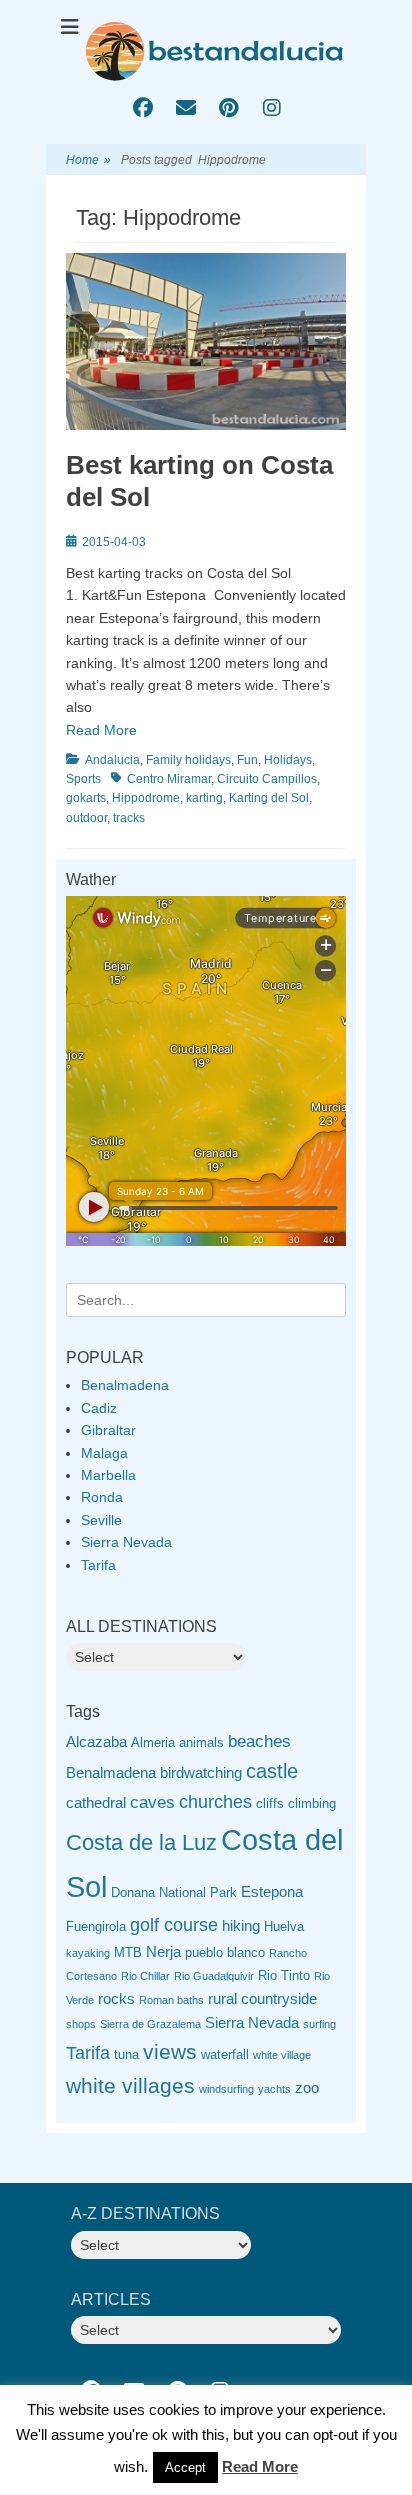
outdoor (86, 818)
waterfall (225, 2054)
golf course (174, 1925)
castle (272, 1771)
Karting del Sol (269, 798)
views (170, 2051)
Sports (83, 779)
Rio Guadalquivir (214, 1976)
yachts (274, 2089)
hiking (241, 1925)
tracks (129, 818)
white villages (130, 2085)
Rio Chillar (145, 1976)
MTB (128, 1952)
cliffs (270, 1803)
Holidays (288, 760)
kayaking (88, 1953)
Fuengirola (96, 1926)
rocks (116, 1998)
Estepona (272, 1891)
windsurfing (226, 2089)
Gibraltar (108, 1430)
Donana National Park (174, 1892)
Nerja (163, 1951)
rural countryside (262, 1998)
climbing (312, 1803)
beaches (259, 1741)
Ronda (102, 1497)
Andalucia (112, 760)
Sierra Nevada (126, 1542)
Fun (247, 760)
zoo (307, 2087)
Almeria (153, 1742)
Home (88, 160)
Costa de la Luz (141, 1842)
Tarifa (98, 1565)
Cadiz (99, 1408)
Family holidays (188, 760)
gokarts (86, 798)
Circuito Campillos (267, 779)
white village (282, 2055)
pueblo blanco (225, 1952)
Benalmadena (125, 1385)
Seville (101, 1520)
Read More (101, 730)
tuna (126, 2054)
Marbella (108, 1475)
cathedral (96, 1802)
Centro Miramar (169, 779)
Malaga (104, 1453)
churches (215, 1802)
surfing (319, 2024)
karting (204, 798)
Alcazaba (96, 1741)
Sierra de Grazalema (150, 2024)
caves (152, 1802)
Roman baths (171, 2000)
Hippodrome (146, 798)
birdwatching (201, 1772)
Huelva (284, 1926)
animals (201, 1742)
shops (81, 2024)
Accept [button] (185, 2467)
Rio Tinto (284, 1975)
